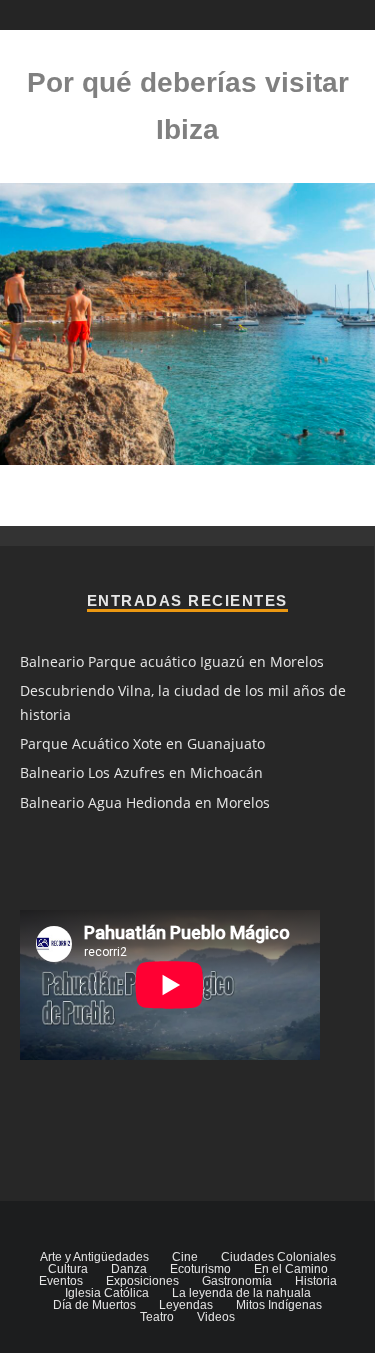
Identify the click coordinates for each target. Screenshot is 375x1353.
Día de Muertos (94, 1305)
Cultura (68, 1269)
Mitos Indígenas (279, 1305)
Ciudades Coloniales (278, 1257)
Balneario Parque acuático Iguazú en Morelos (172, 661)
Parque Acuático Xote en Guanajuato (142, 743)
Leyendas (186, 1305)
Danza (129, 1269)
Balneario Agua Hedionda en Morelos (145, 802)
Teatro (157, 1317)
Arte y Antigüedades (94, 1257)
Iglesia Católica (107, 1293)
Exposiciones (142, 1281)
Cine (185, 1257)
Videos (216, 1317)
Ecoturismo (200, 1269)
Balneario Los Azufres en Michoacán (141, 772)
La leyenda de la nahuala (241, 1293)
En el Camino (291, 1269)
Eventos (61, 1281)
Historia (316, 1281)
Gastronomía (237, 1281)
